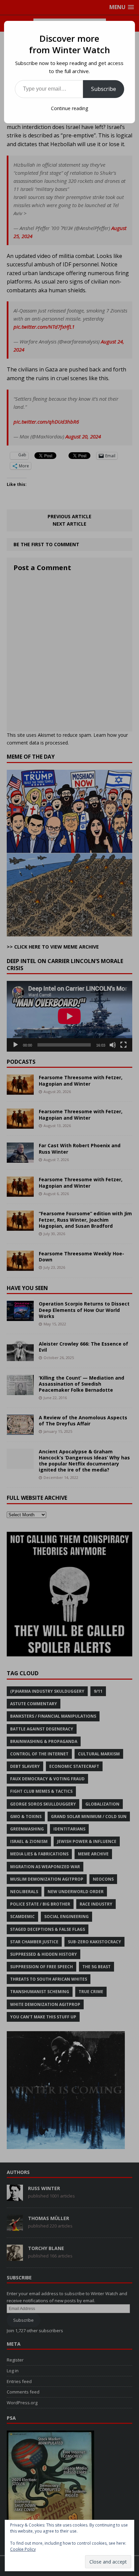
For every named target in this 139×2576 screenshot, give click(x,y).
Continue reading (69, 108)
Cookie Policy (23, 2549)
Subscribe (104, 89)
